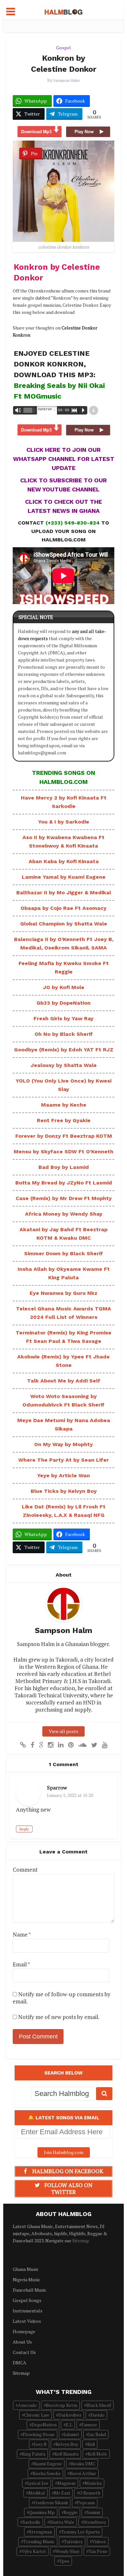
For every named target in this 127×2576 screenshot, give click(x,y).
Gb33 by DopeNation (63, 1003)
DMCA (20, 2363)
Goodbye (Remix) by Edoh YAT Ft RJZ (64, 1050)
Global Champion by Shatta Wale (64, 924)
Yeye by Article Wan (63, 1475)
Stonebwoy (95, 2522)
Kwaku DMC (83, 2464)
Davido (98, 2415)
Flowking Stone (39, 2434)
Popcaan (86, 2502)
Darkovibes (70, 2415)
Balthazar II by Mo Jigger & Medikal (64, 892)
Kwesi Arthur (83, 2473)
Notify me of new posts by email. (59, 2017)
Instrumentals (28, 2311)
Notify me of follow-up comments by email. (62, 1998)
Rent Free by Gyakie (64, 1120)
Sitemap (81, 2241)
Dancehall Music (30, 2290)
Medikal (37, 2493)
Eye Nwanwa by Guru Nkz (63, 1293)
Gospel (63, 48)
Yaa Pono (98, 2551)
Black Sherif (99, 2405)
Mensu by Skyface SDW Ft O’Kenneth (63, 1152)
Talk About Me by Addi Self (64, 1381)
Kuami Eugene (48, 2464)
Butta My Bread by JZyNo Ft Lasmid (64, 1183)
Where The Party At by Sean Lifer (63, 1460)
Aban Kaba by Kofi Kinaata (64, 861)
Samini (93, 2512)
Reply (24, 1829)
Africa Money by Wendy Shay (64, 1214)
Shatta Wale (62, 2522)
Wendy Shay (67, 2551)
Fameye (89, 2425)
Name (22, 1935)
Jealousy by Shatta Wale (64, 1065)
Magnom (66, 2483)
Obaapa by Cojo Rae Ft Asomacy (63, 908)
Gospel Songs (27, 2300)
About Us (22, 2342)
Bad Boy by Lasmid (64, 1167)
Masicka (93, 2483)
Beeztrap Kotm (62, 2405)
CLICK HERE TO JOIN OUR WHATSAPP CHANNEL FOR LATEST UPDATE (64, 459)
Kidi (91, 2444)
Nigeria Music (27, 2279)
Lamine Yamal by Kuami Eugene (64, 877)
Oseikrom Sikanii (51, 2502)
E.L (69, 2425)
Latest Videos (27, 2321)
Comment (25, 1870)
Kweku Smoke (47, 2473)
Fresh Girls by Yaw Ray (63, 1018)
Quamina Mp (42, 2512)
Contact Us (24, 2352)
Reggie (71, 2512)
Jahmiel (71, 2434)
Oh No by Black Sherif (64, 1034)
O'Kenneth (90, 2493)
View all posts (63, 1731)
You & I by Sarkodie (64, 822)
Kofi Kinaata (66, 2454)
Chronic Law (37, 2415)
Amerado (27, 2405)
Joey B (40, 2444)
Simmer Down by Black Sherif (63, 1253)
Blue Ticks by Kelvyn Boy (64, 1491)
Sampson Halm (67, 80)
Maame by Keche (64, 1105)
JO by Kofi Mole (64, 987)
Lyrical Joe (38, 2483)
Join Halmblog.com (64, 2152)
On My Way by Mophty (63, 1444)
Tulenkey (73, 2541)
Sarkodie (31, 2522)
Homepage (24, 2331)
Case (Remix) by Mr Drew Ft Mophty (64, 1198)
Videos (99, 2541)
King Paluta (34, 2454)
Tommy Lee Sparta (80, 2532)
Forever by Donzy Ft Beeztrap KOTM (64, 1136)
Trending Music (39, 2541)
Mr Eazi (62, 2493)
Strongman (41, 2532)
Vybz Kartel (34, 2551)
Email (21, 1964)
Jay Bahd (97, 2434)
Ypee (64, 2561)
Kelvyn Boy (67, 2444)
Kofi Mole (97, 2454)
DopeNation (44, 2425)
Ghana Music (26, 2269)
